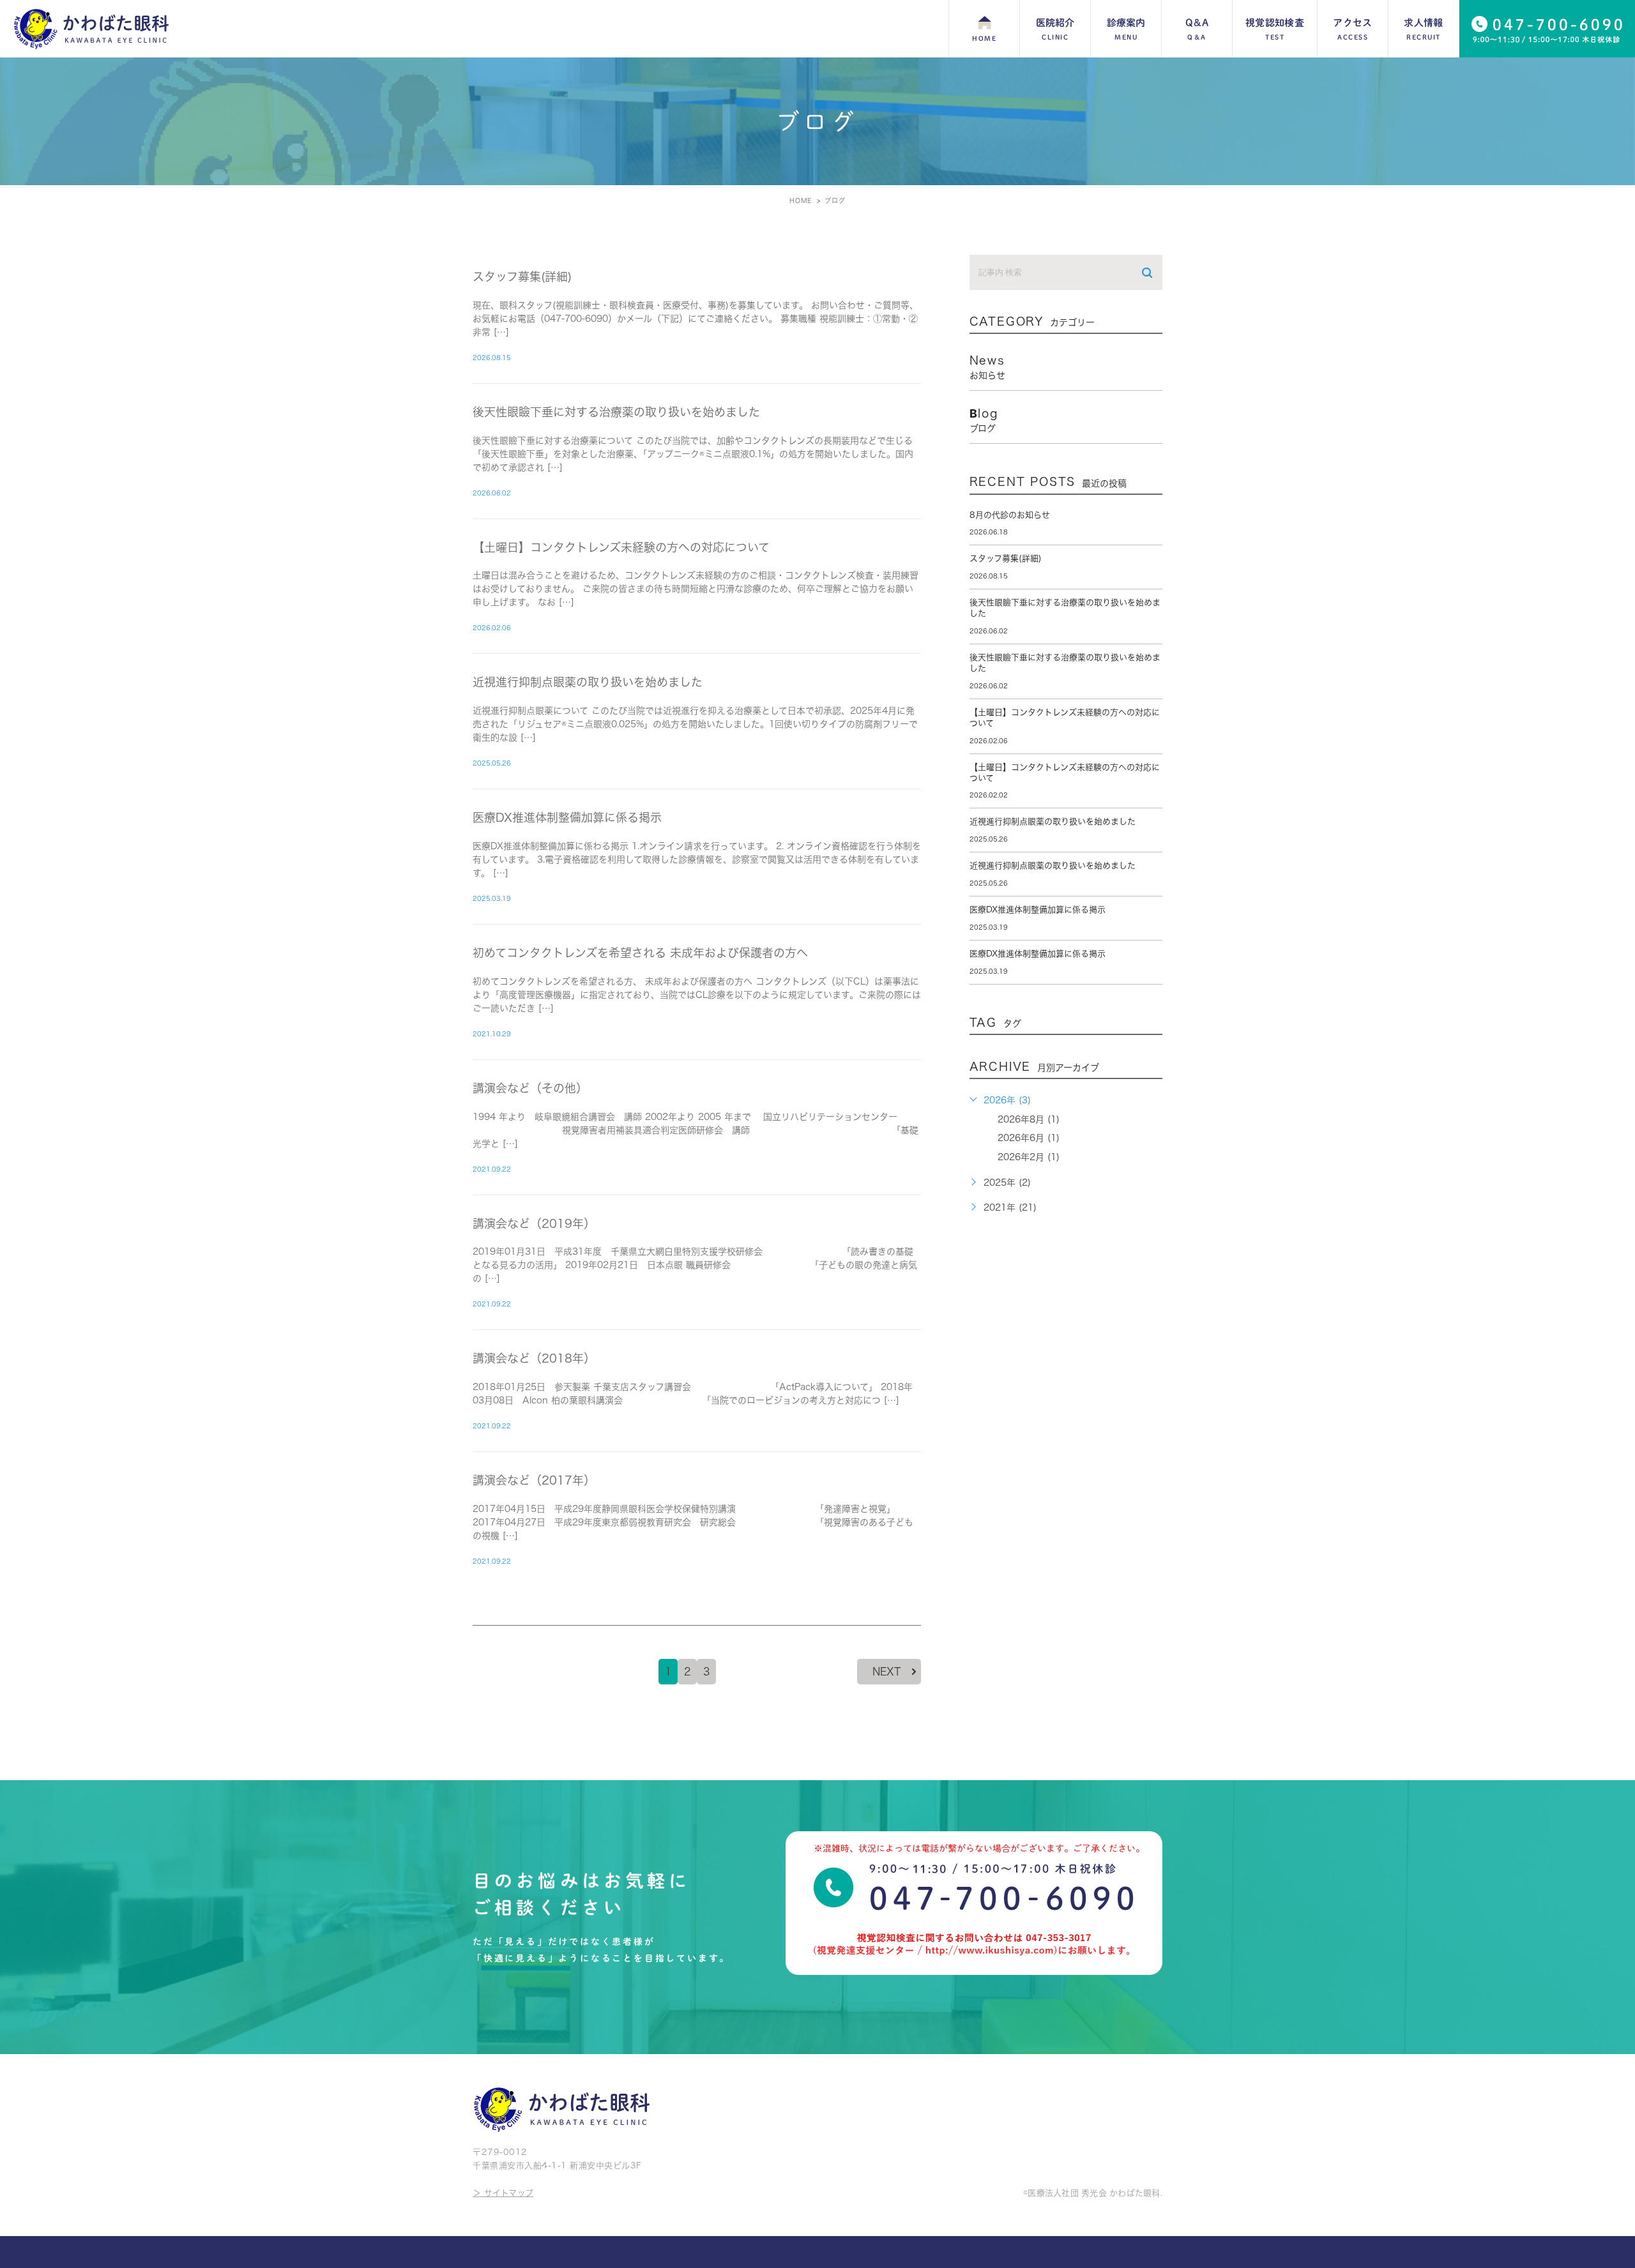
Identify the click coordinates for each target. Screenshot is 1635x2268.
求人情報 (1423, 29)
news (987, 367)
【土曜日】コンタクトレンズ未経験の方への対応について (621, 547)
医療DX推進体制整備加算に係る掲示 (567, 817)
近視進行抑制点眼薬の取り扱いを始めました (588, 682)
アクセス (1352, 29)
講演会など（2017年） (534, 1480)
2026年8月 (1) (1029, 1119)
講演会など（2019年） (534, 1223)
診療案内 (1126, 29)
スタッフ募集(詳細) (522, 276)
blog (984, 420)
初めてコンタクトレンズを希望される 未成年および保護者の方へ (640, 953)
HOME (984, 38)
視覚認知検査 (1275, 29)
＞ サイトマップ (503, 2193)
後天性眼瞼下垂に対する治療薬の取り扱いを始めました (616, 412)
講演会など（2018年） (534, 1358)
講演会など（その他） (530, 1088)
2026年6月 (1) (1029, 1138)
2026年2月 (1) (1029, 1157)
